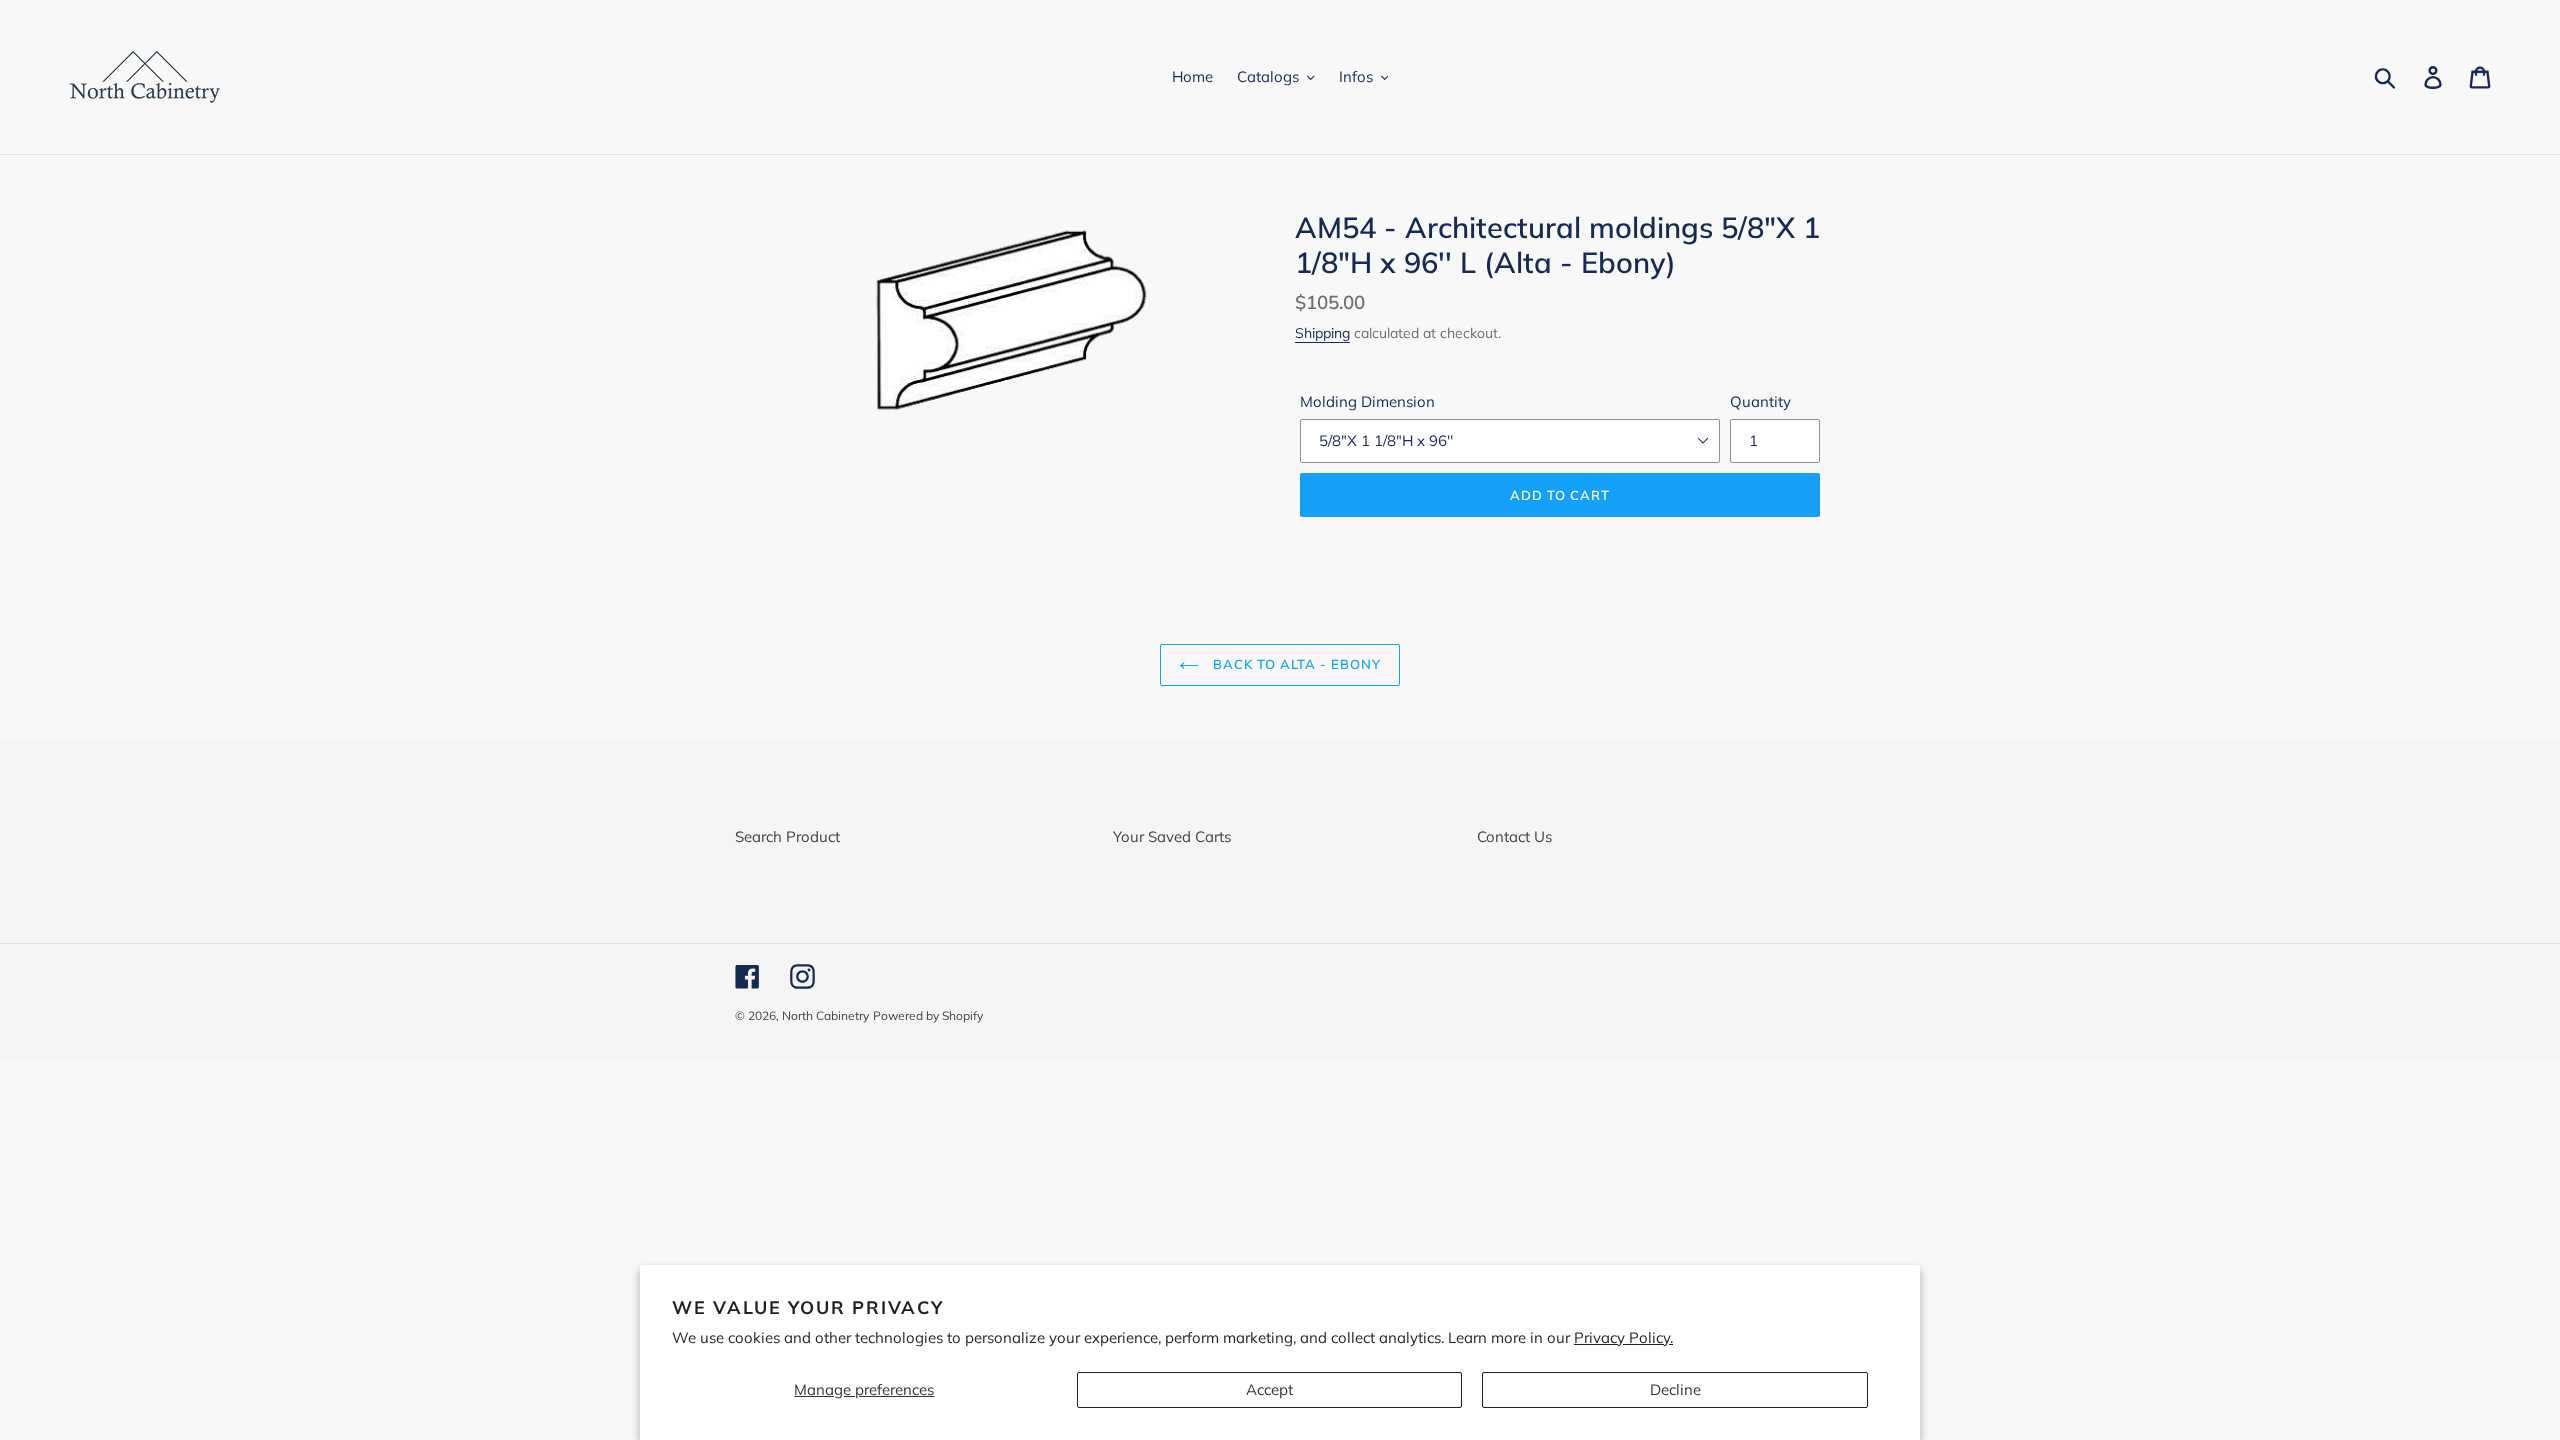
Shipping (1322, 332)
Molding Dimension (1367, 401)
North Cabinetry (825, 1015)
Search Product (787, 836)
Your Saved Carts (1172, 836)
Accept (1269, 1389)
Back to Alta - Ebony (1295, 664)
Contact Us (1514, 836)
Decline (1675, 1389)
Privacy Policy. (1623, 1337)
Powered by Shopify (928, 1015)
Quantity (1760, 401)
